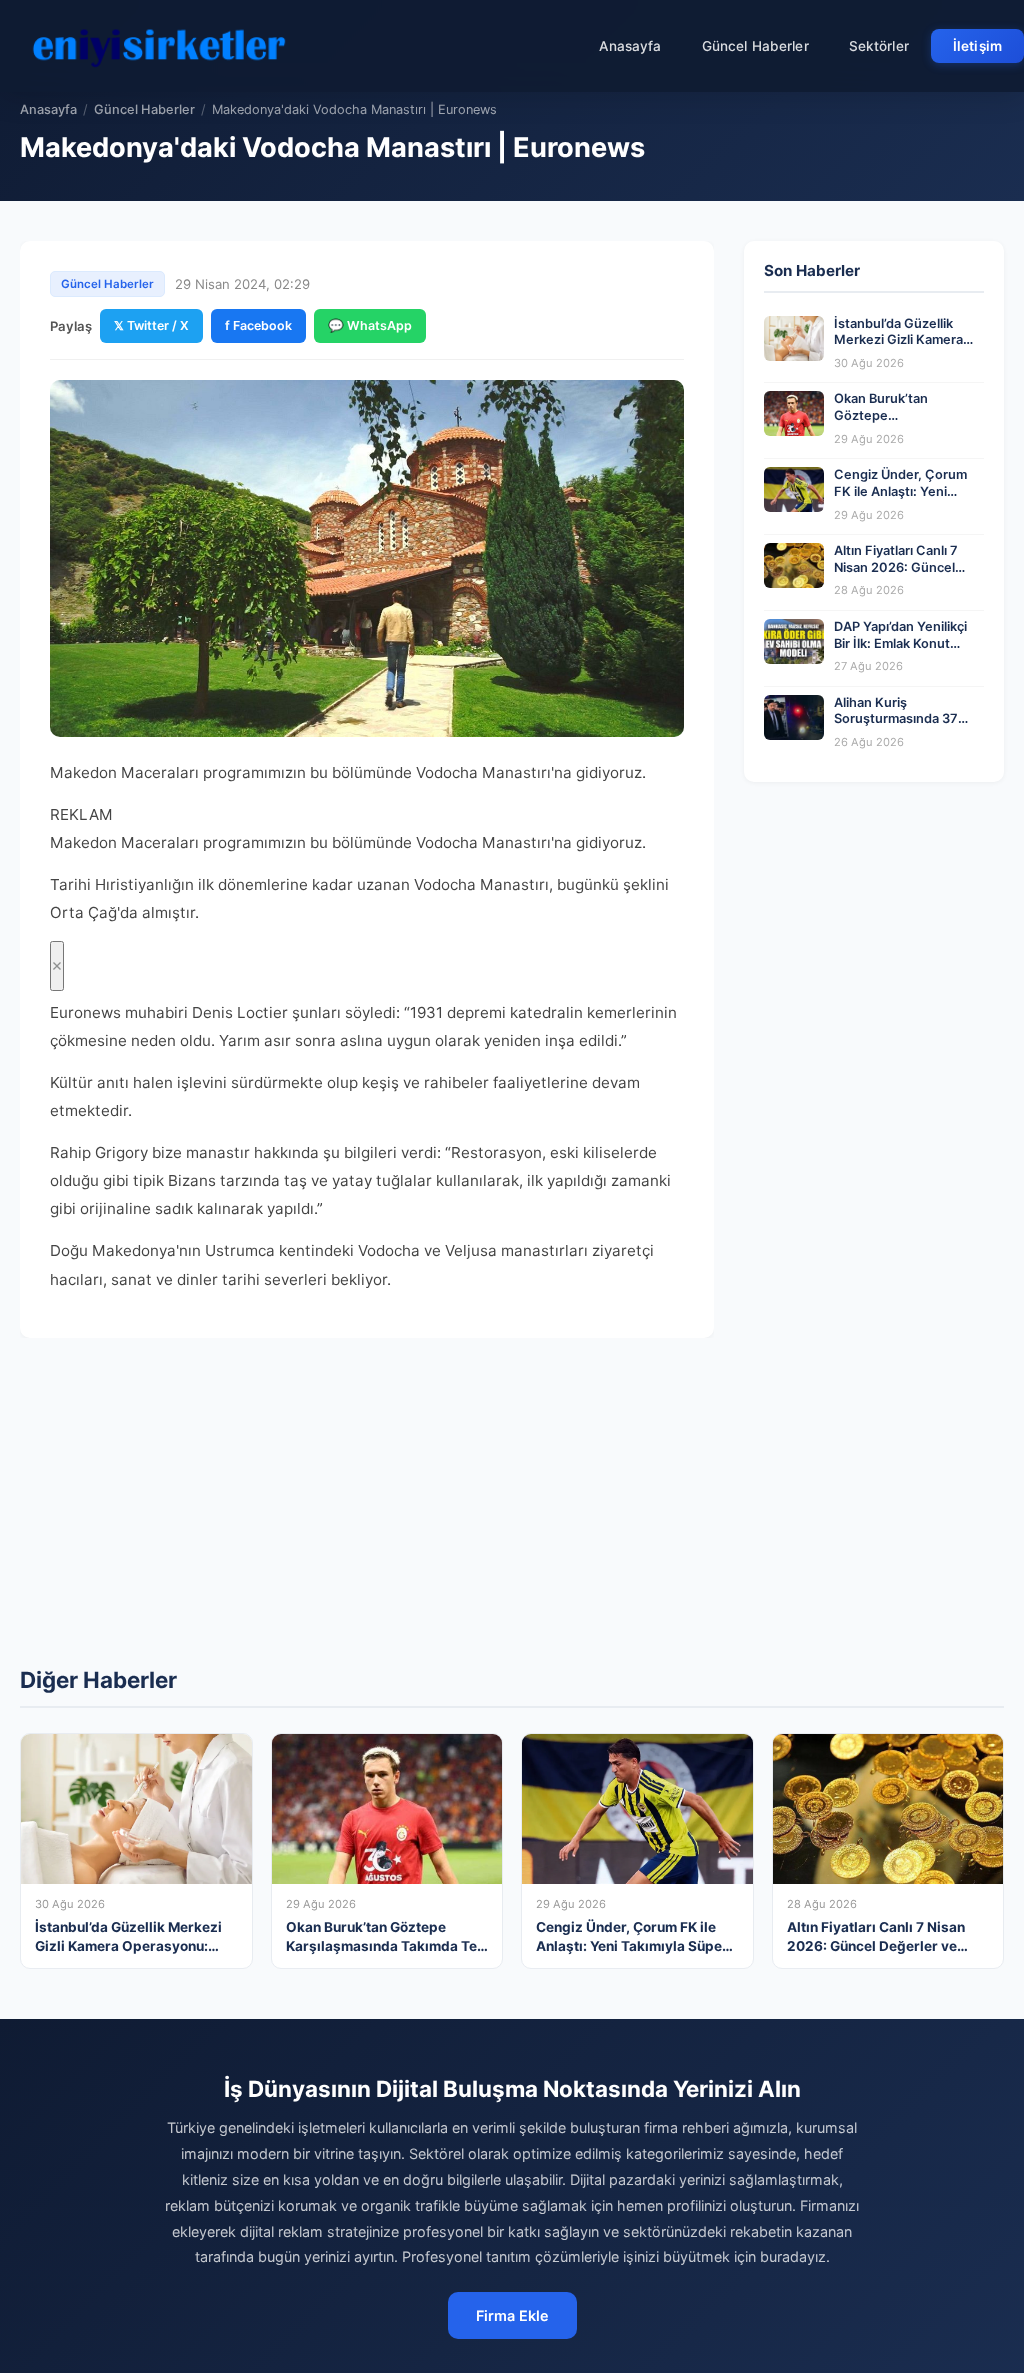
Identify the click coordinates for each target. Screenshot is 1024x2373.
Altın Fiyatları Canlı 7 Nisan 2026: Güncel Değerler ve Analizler (898, 567)
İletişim (977, 46)
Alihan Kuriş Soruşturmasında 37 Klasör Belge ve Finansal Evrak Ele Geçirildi (908, 727)
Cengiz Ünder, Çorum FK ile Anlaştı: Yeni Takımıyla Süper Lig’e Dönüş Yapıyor (900, 499)
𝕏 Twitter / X (151, 325)
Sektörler (879, 46)
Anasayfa (630, 46)
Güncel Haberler (755, 46)
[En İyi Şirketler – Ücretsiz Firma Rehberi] (159, 46)
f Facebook (258, 325)
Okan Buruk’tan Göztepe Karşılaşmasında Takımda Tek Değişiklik (902, 423)
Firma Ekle (512, 2315)
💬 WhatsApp (370, 325)
